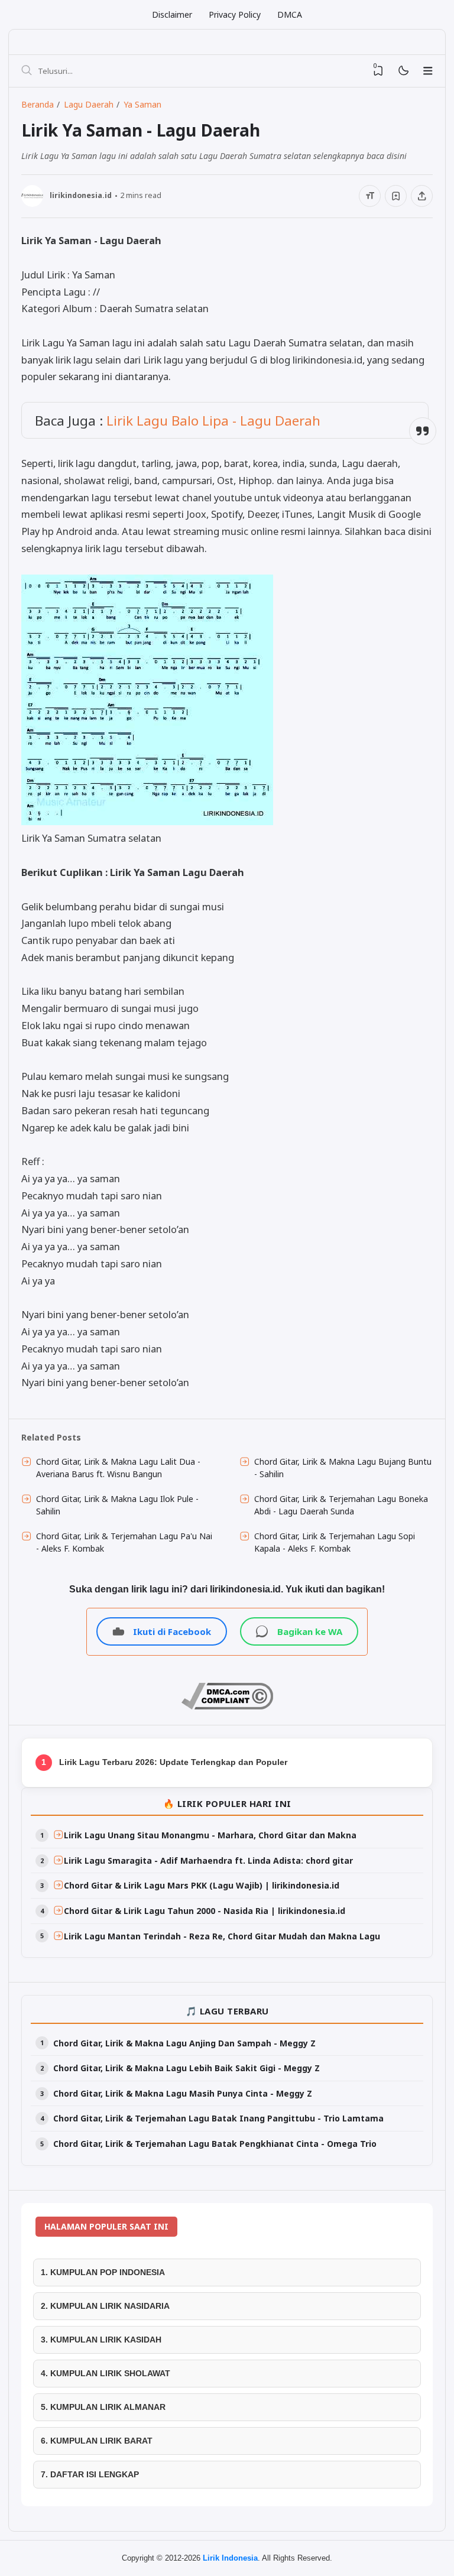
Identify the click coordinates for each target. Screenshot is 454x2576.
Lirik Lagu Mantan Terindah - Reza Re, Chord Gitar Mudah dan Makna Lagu (222, 1936)
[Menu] (428, 71)
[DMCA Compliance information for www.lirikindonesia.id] (227, 1706)
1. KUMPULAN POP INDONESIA (103, 2272)
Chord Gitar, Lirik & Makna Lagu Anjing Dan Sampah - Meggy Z (184, 2043)
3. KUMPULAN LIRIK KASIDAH (101, 2340)
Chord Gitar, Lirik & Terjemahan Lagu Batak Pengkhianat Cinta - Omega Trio (215, 2144)
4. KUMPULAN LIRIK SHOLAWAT (106, 2373)
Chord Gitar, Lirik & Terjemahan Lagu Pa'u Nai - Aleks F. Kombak (124, 1542)
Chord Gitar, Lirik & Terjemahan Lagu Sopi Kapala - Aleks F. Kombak (335, 1542)
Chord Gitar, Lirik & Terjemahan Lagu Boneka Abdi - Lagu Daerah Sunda (341, 1505)
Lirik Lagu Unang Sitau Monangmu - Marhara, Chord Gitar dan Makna (210, 1835)
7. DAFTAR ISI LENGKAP (90, 2474)
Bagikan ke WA (310, 1631)
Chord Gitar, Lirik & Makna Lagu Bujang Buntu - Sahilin (343, 1468)
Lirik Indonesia (230, 2558)
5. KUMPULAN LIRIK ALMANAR (103, 2407)
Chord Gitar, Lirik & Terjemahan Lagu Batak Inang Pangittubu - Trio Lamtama (218, 2118)
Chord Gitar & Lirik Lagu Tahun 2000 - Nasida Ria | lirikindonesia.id (205, 1911)
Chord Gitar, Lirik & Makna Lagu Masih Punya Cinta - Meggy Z (183, 2093)
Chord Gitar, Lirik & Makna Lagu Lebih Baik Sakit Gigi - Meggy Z (187, 2068)
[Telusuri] (27, 71)
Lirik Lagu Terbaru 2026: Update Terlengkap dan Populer (173, 1762)
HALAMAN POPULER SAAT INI (106, 2226)
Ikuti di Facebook (172, 1631)
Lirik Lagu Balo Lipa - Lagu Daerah (213, 421)
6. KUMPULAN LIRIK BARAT (97, 2441)
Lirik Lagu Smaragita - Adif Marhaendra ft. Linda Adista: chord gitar (208, 1860)
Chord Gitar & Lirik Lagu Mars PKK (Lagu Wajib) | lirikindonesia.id (202, 1885)
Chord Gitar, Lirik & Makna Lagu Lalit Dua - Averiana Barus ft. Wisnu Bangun (118, 1468)
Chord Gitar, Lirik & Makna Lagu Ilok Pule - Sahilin (117, 1505)
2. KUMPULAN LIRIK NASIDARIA (105, 2306)
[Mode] (403, 71)
